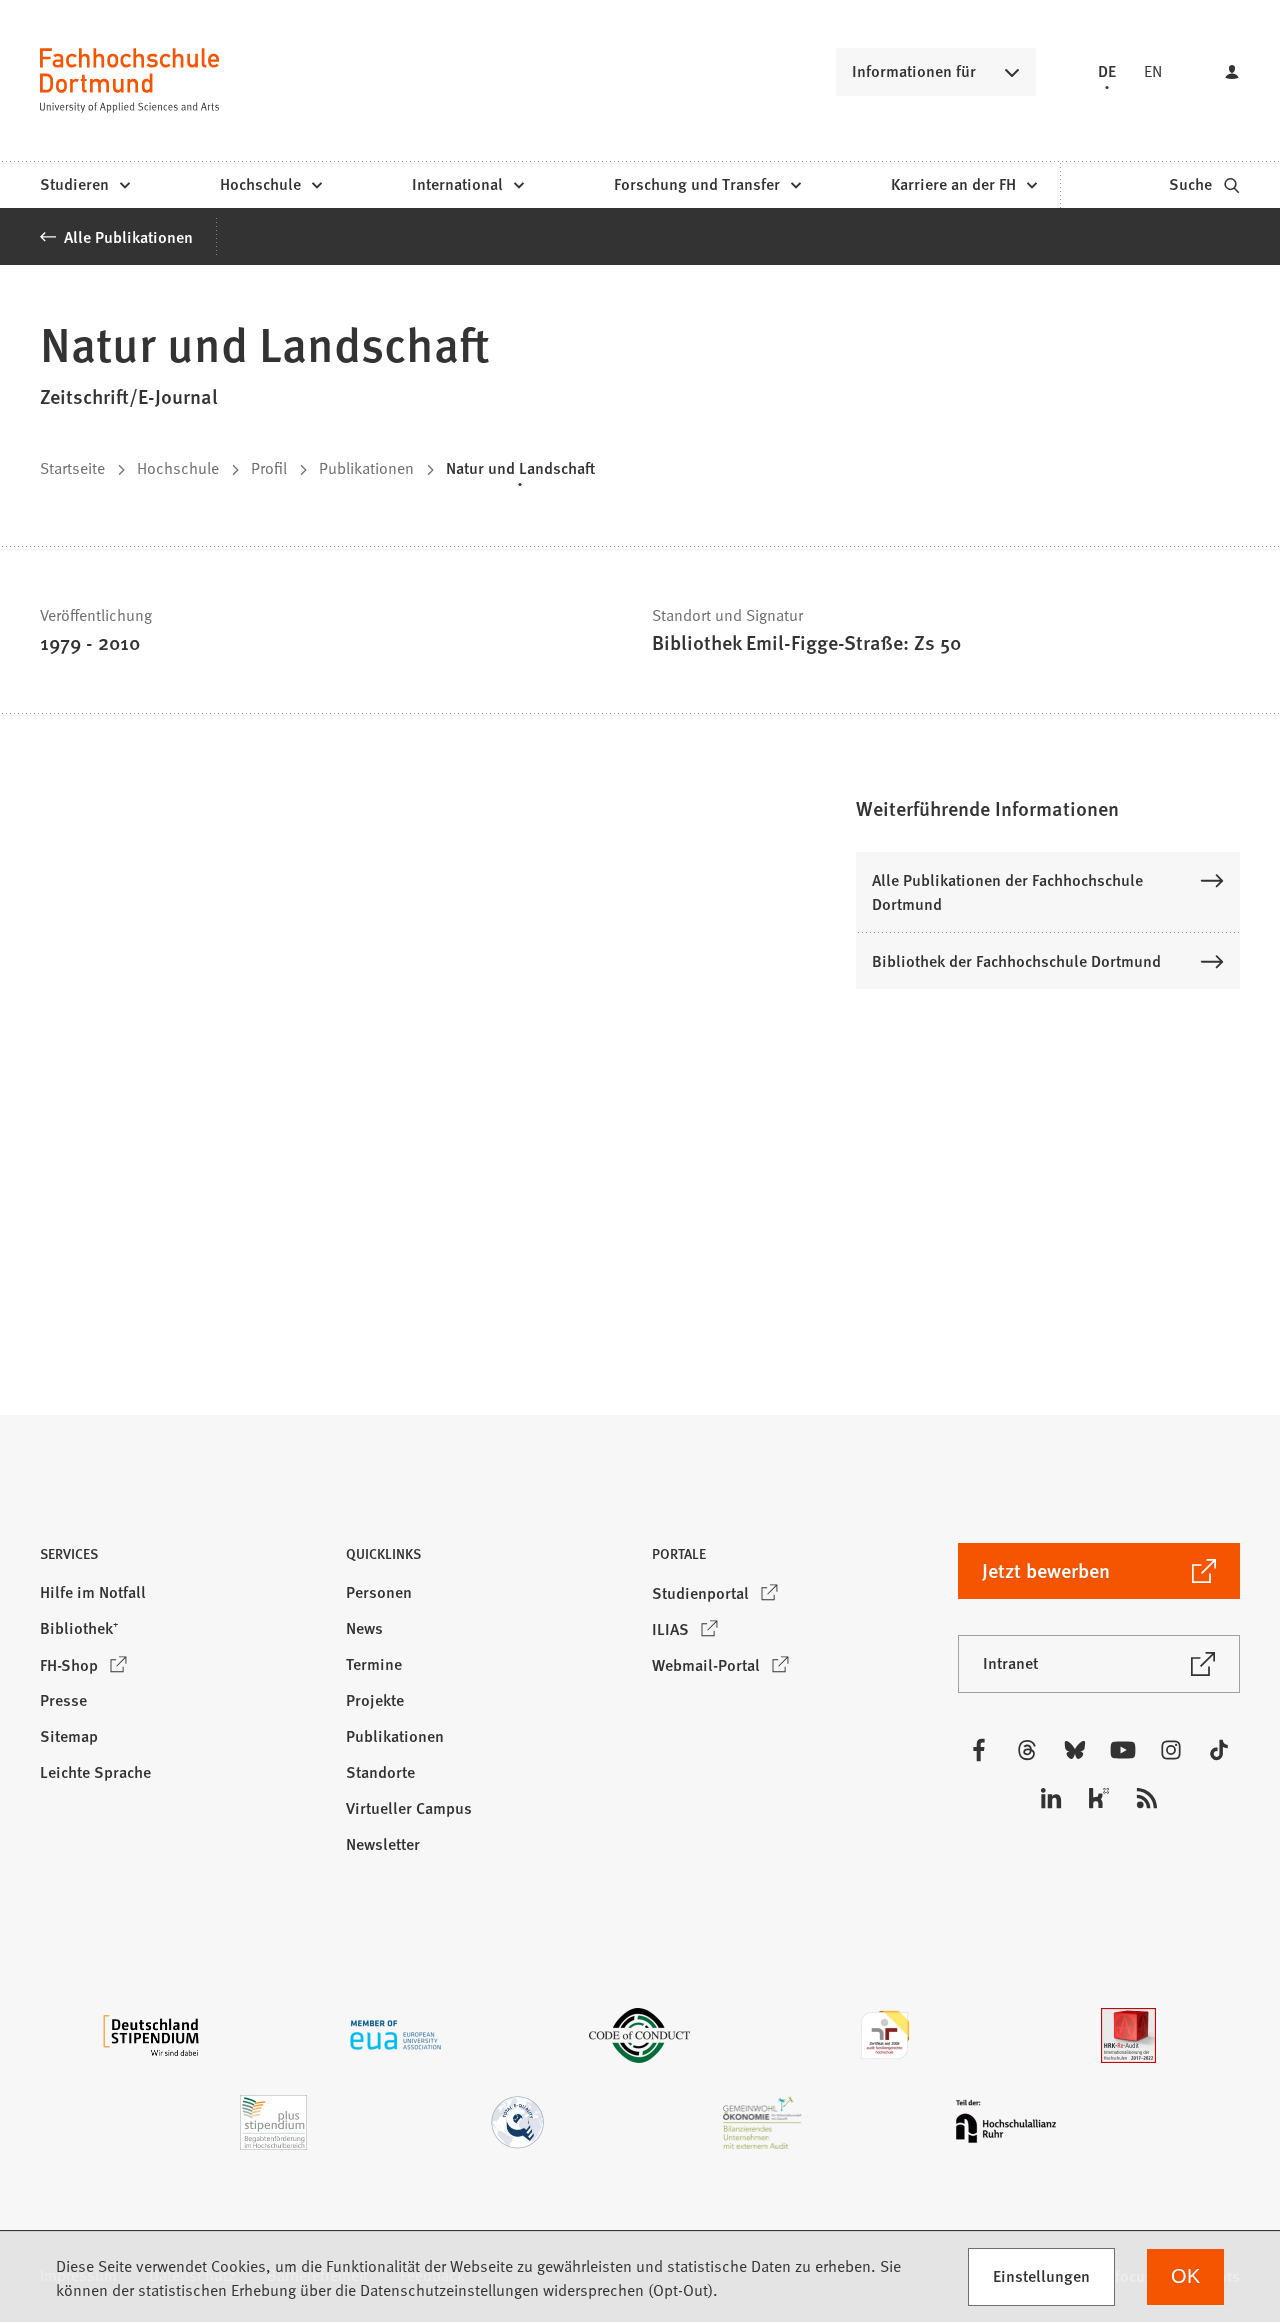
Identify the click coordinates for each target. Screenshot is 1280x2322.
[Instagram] (1171, 1750)
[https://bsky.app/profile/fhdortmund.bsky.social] (1075, 1750)
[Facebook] (979, 1750)
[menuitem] (84, 185)
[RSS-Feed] (1147, 1798)
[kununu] (1099, 1798)
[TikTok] (1219, 1750)
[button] (1048, 808)
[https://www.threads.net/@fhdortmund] (1027, 1750)
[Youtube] (1123, 1750)
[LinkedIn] (1051, 1798)
